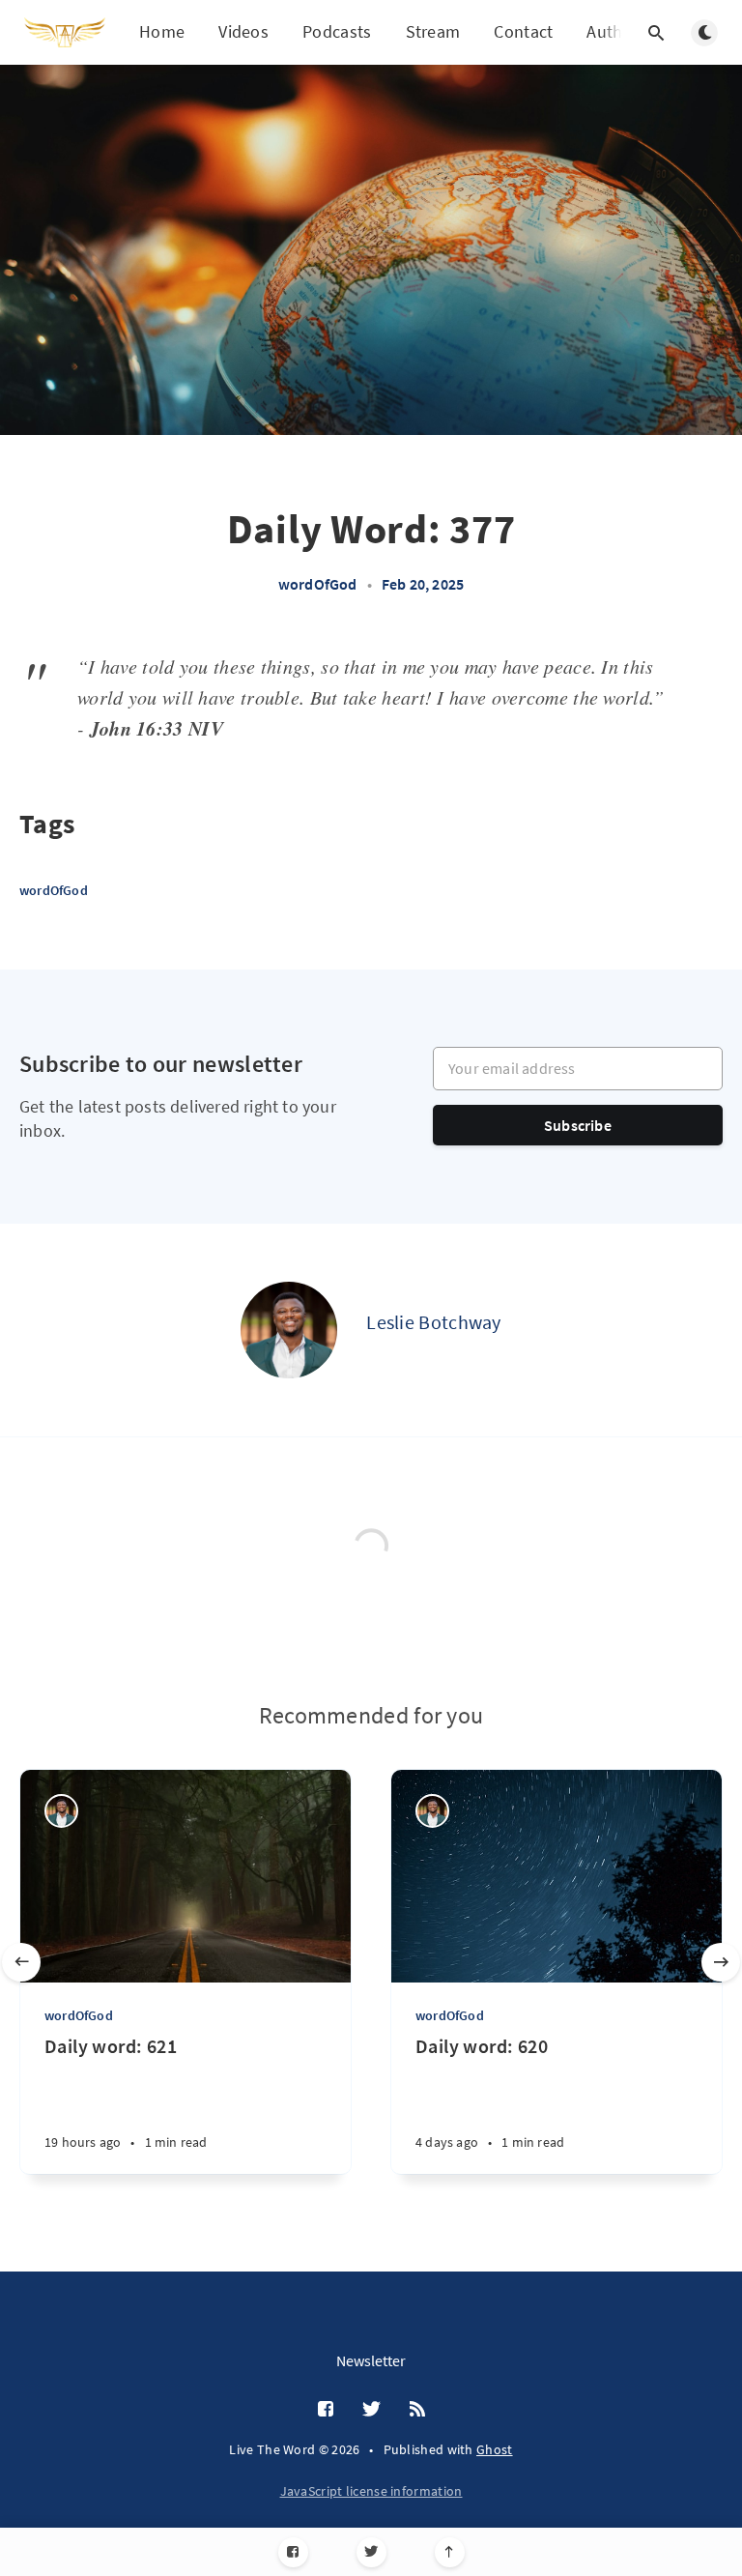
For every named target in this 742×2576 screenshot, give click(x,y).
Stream (433, 31)
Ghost (495, 2449)
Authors (616, 31)
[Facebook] (293, 2552)
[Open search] (656, 33)
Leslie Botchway (434, 1322)
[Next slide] (721, 1962)
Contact (523, 31)
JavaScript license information (371, 2491)
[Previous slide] (21, 1962)
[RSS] (417, 2410)
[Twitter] (371, 2552)
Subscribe (578, 1125)
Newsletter (371, 2360)
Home (162, 31)
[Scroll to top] (450, 2552)
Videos (243, 31)
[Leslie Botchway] (289, 1330)
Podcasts (337, 31)
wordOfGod (318, 584)
